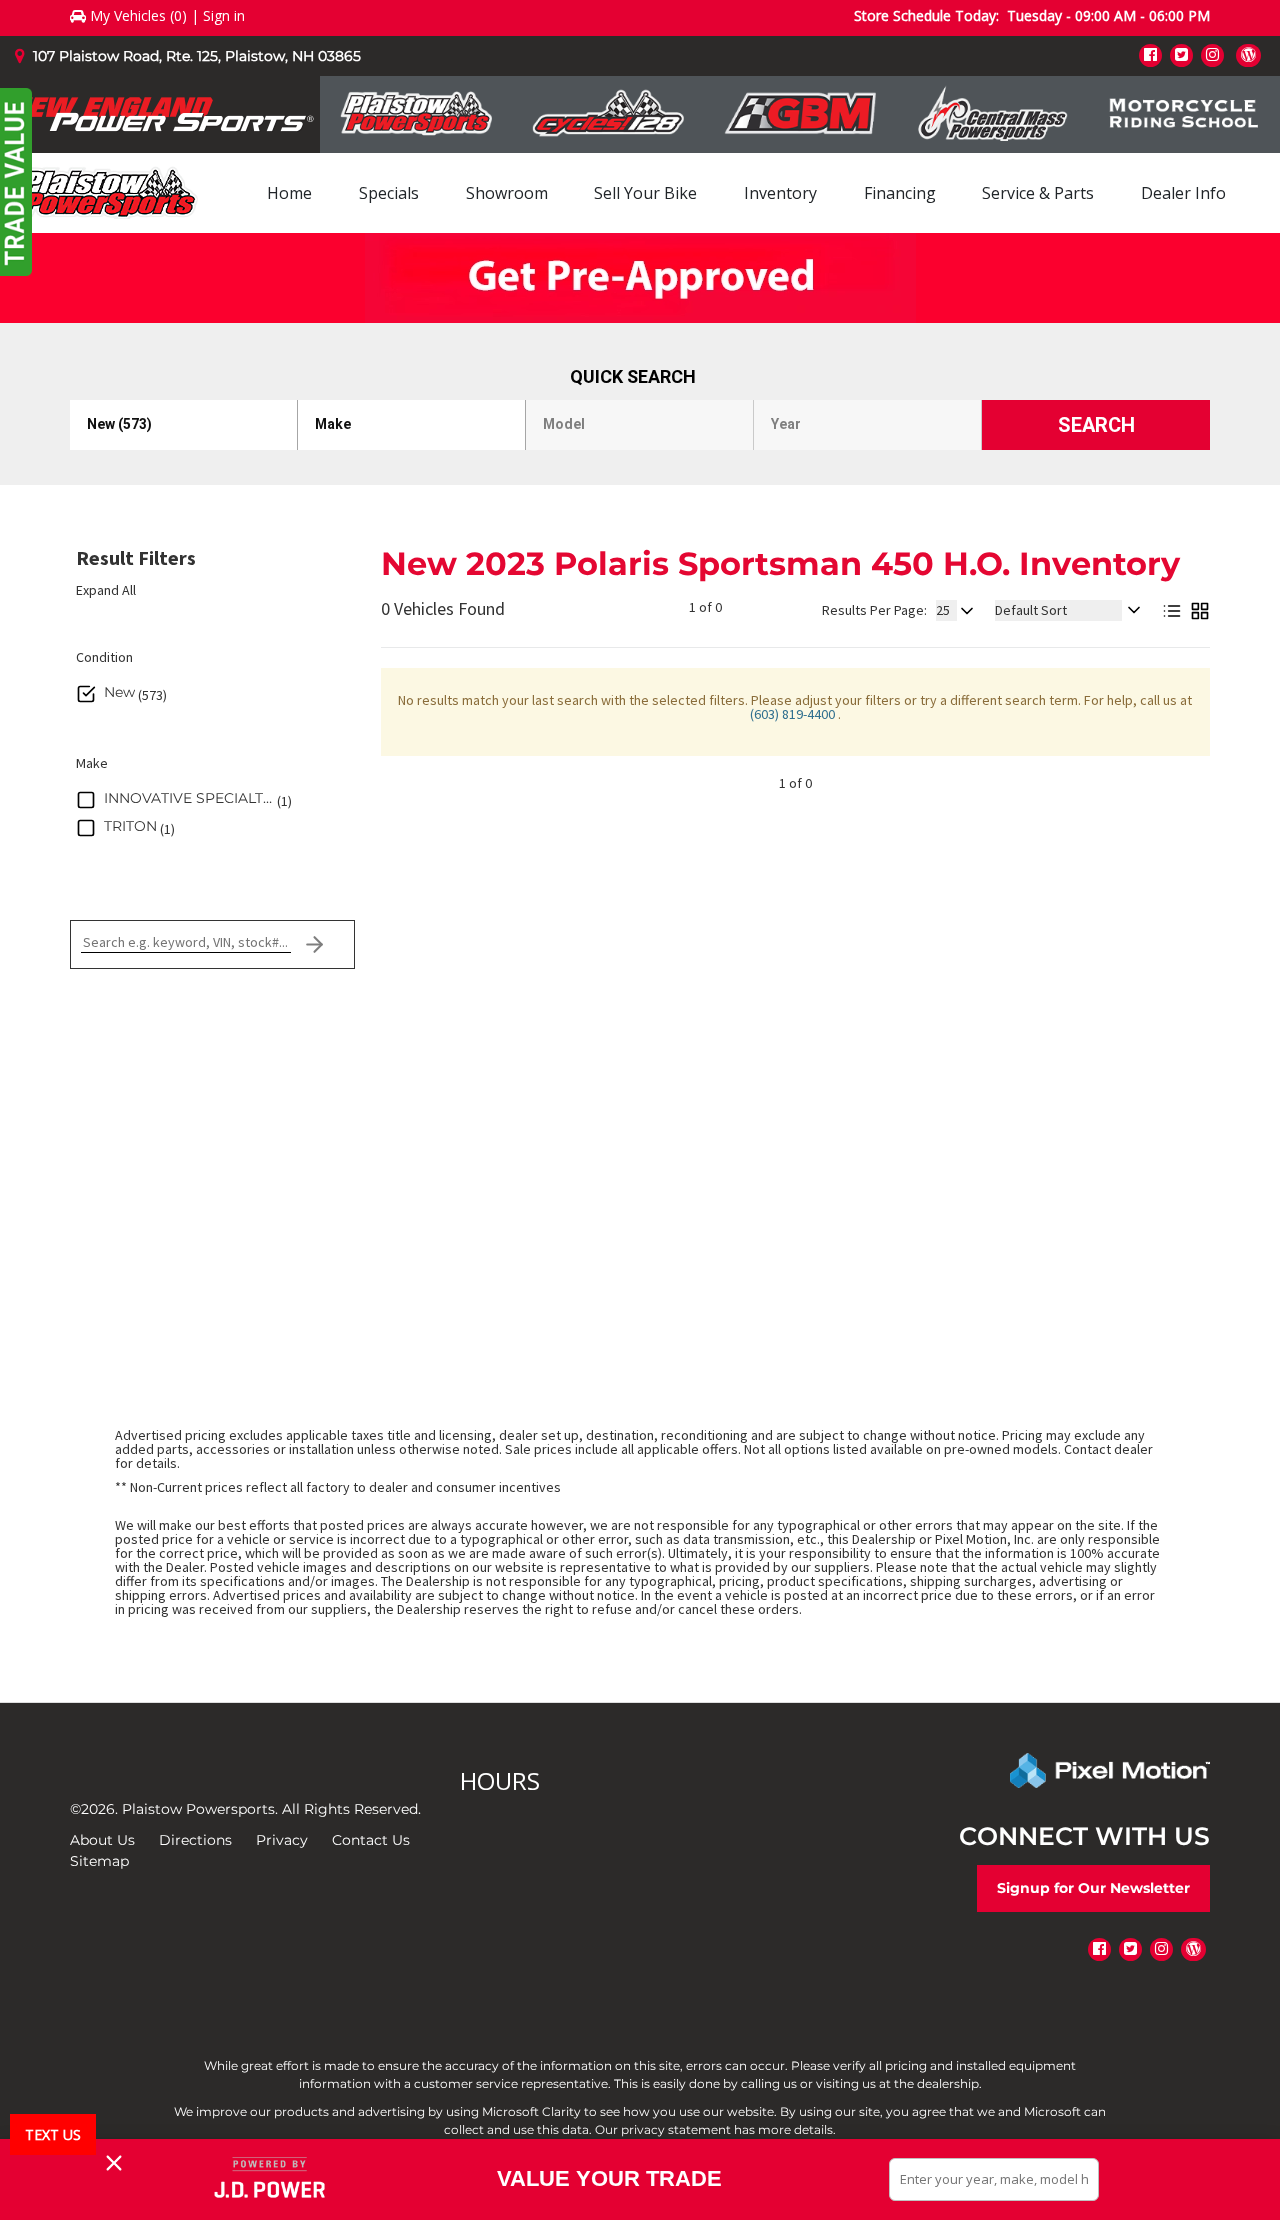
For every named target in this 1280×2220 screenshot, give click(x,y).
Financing (900, 193)
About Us (102, 1840)
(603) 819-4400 (794, 714)
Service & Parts (1038, 193)
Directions (195, 1840)
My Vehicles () (138, 15)
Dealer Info (1183, 193)
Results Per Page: (874, 610)
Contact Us (371, 1840)
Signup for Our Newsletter (1093, 1888)
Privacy (282, 1840)
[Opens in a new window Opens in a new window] (1150, 54)
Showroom (507, 193)
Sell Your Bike (645, 193)
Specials (389, 193)
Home (289, 193)
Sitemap (99, 1861)
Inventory (780, 193)
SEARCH (1096, 425)
